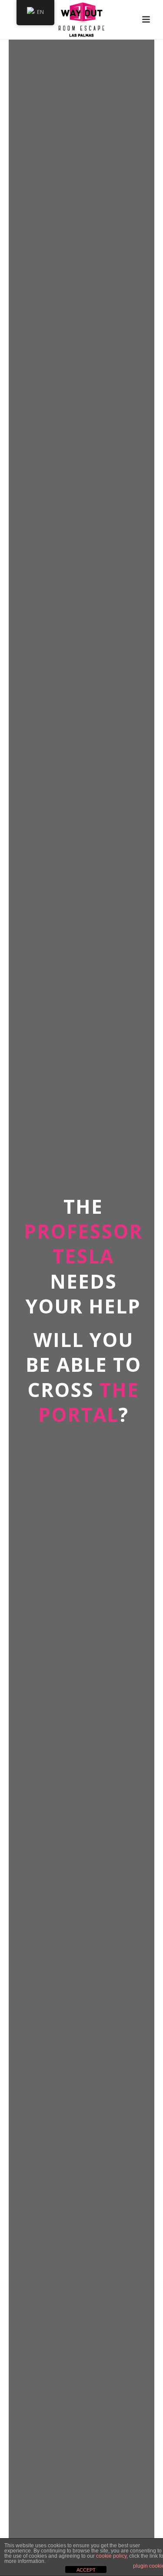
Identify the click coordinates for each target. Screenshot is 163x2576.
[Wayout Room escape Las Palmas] (81, 20)
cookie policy (111, 2556)
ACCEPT (86, 2570)
